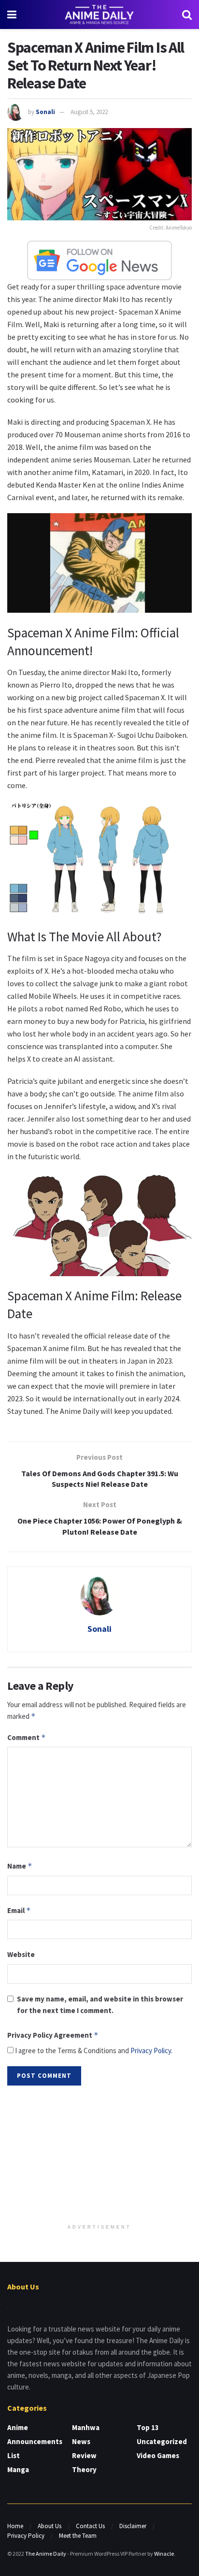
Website (21, 1954)
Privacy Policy (151, 2051)
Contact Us (90, 2526)
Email (19, 1910)
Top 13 (148, 2427)
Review (84, 2455)
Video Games (158, 2455)
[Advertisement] (99, 2156)
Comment (27, 1737)
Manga (18, 2469)
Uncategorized (162, 2441)
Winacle (164, 2554)
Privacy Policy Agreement (53, 2035)
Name (20, 1866)
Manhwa (86, 2427)
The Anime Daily (46, 2554)
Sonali (45, 112)
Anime (18, 2427)
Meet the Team (78, 2536)
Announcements (35, 2441)
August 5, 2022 (89, 112)
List (14, 2455)
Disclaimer (133, 2526)
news (81, 2441)
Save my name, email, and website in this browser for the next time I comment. (100, 2005)
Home (15, 2526)
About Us (50, 2526)
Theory (84, 2469)
